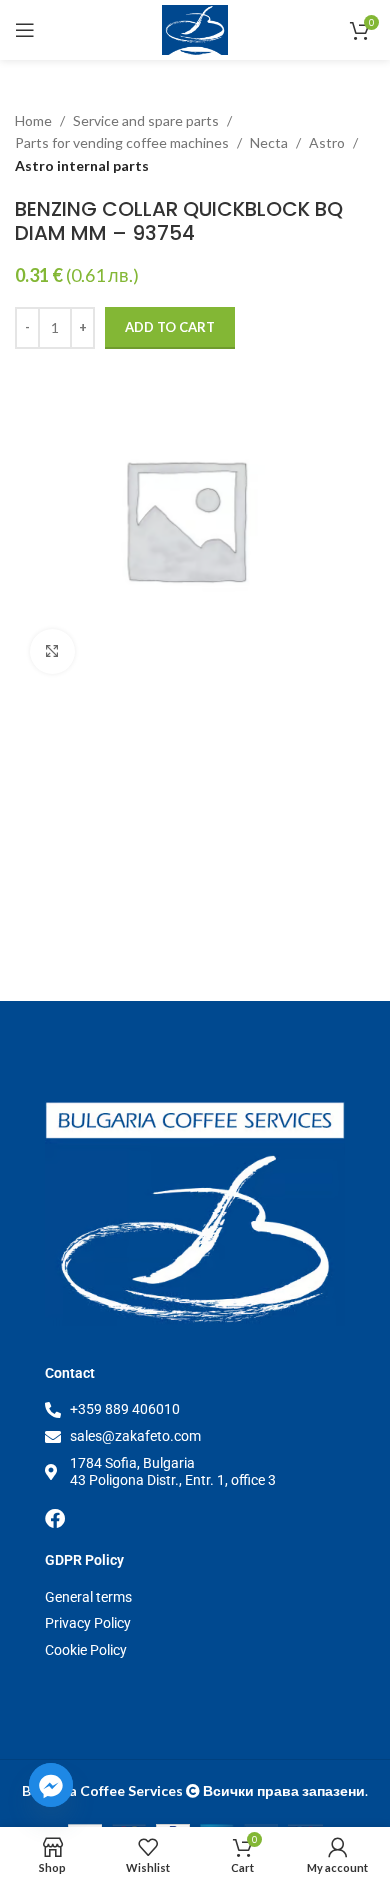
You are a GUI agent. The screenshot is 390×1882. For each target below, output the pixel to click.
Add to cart (170, 327)
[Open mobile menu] (25, 30)
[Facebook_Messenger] (51, 1785)
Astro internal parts (82, 165)
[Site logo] (195, 28)
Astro (327, 142)
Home (33, 120)
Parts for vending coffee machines (122, 142)
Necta (269, 142)
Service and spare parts (146, 120)
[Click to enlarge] (52, 651)
